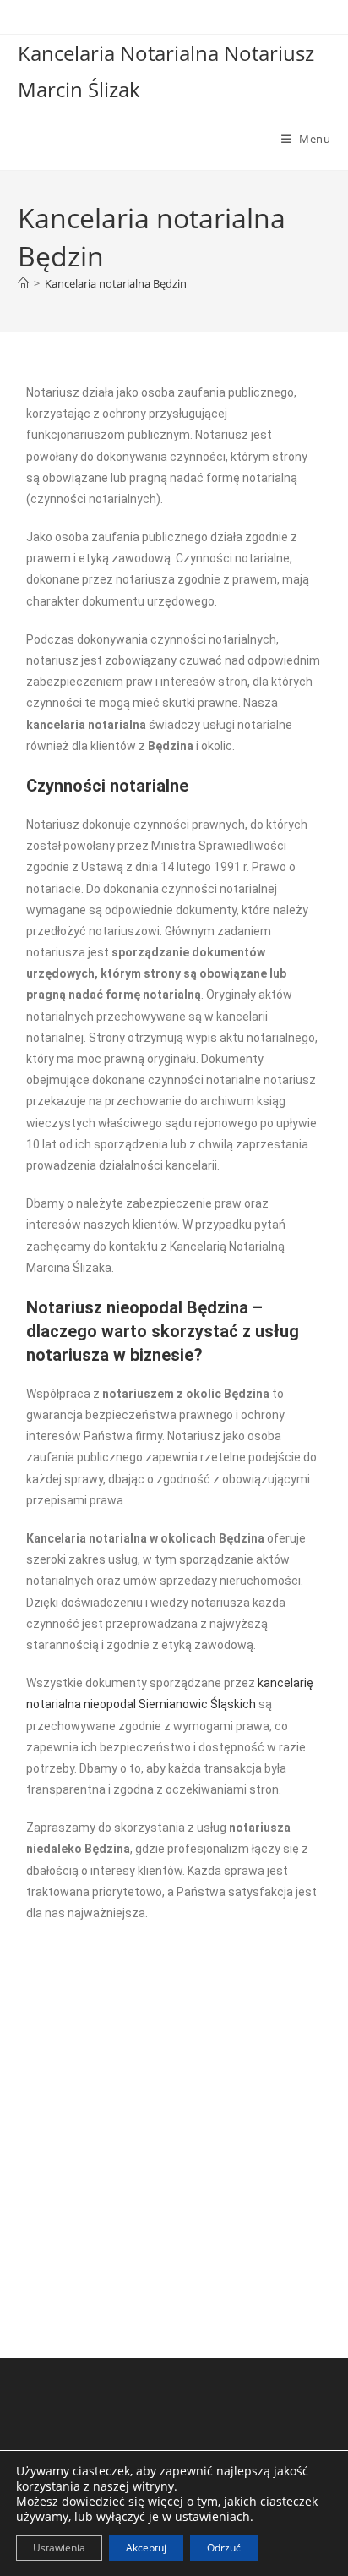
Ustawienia (59, 2548)
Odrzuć (224, 2548)
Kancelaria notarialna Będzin (116, 283)
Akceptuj (146, 2548)
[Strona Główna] (23, 283)
